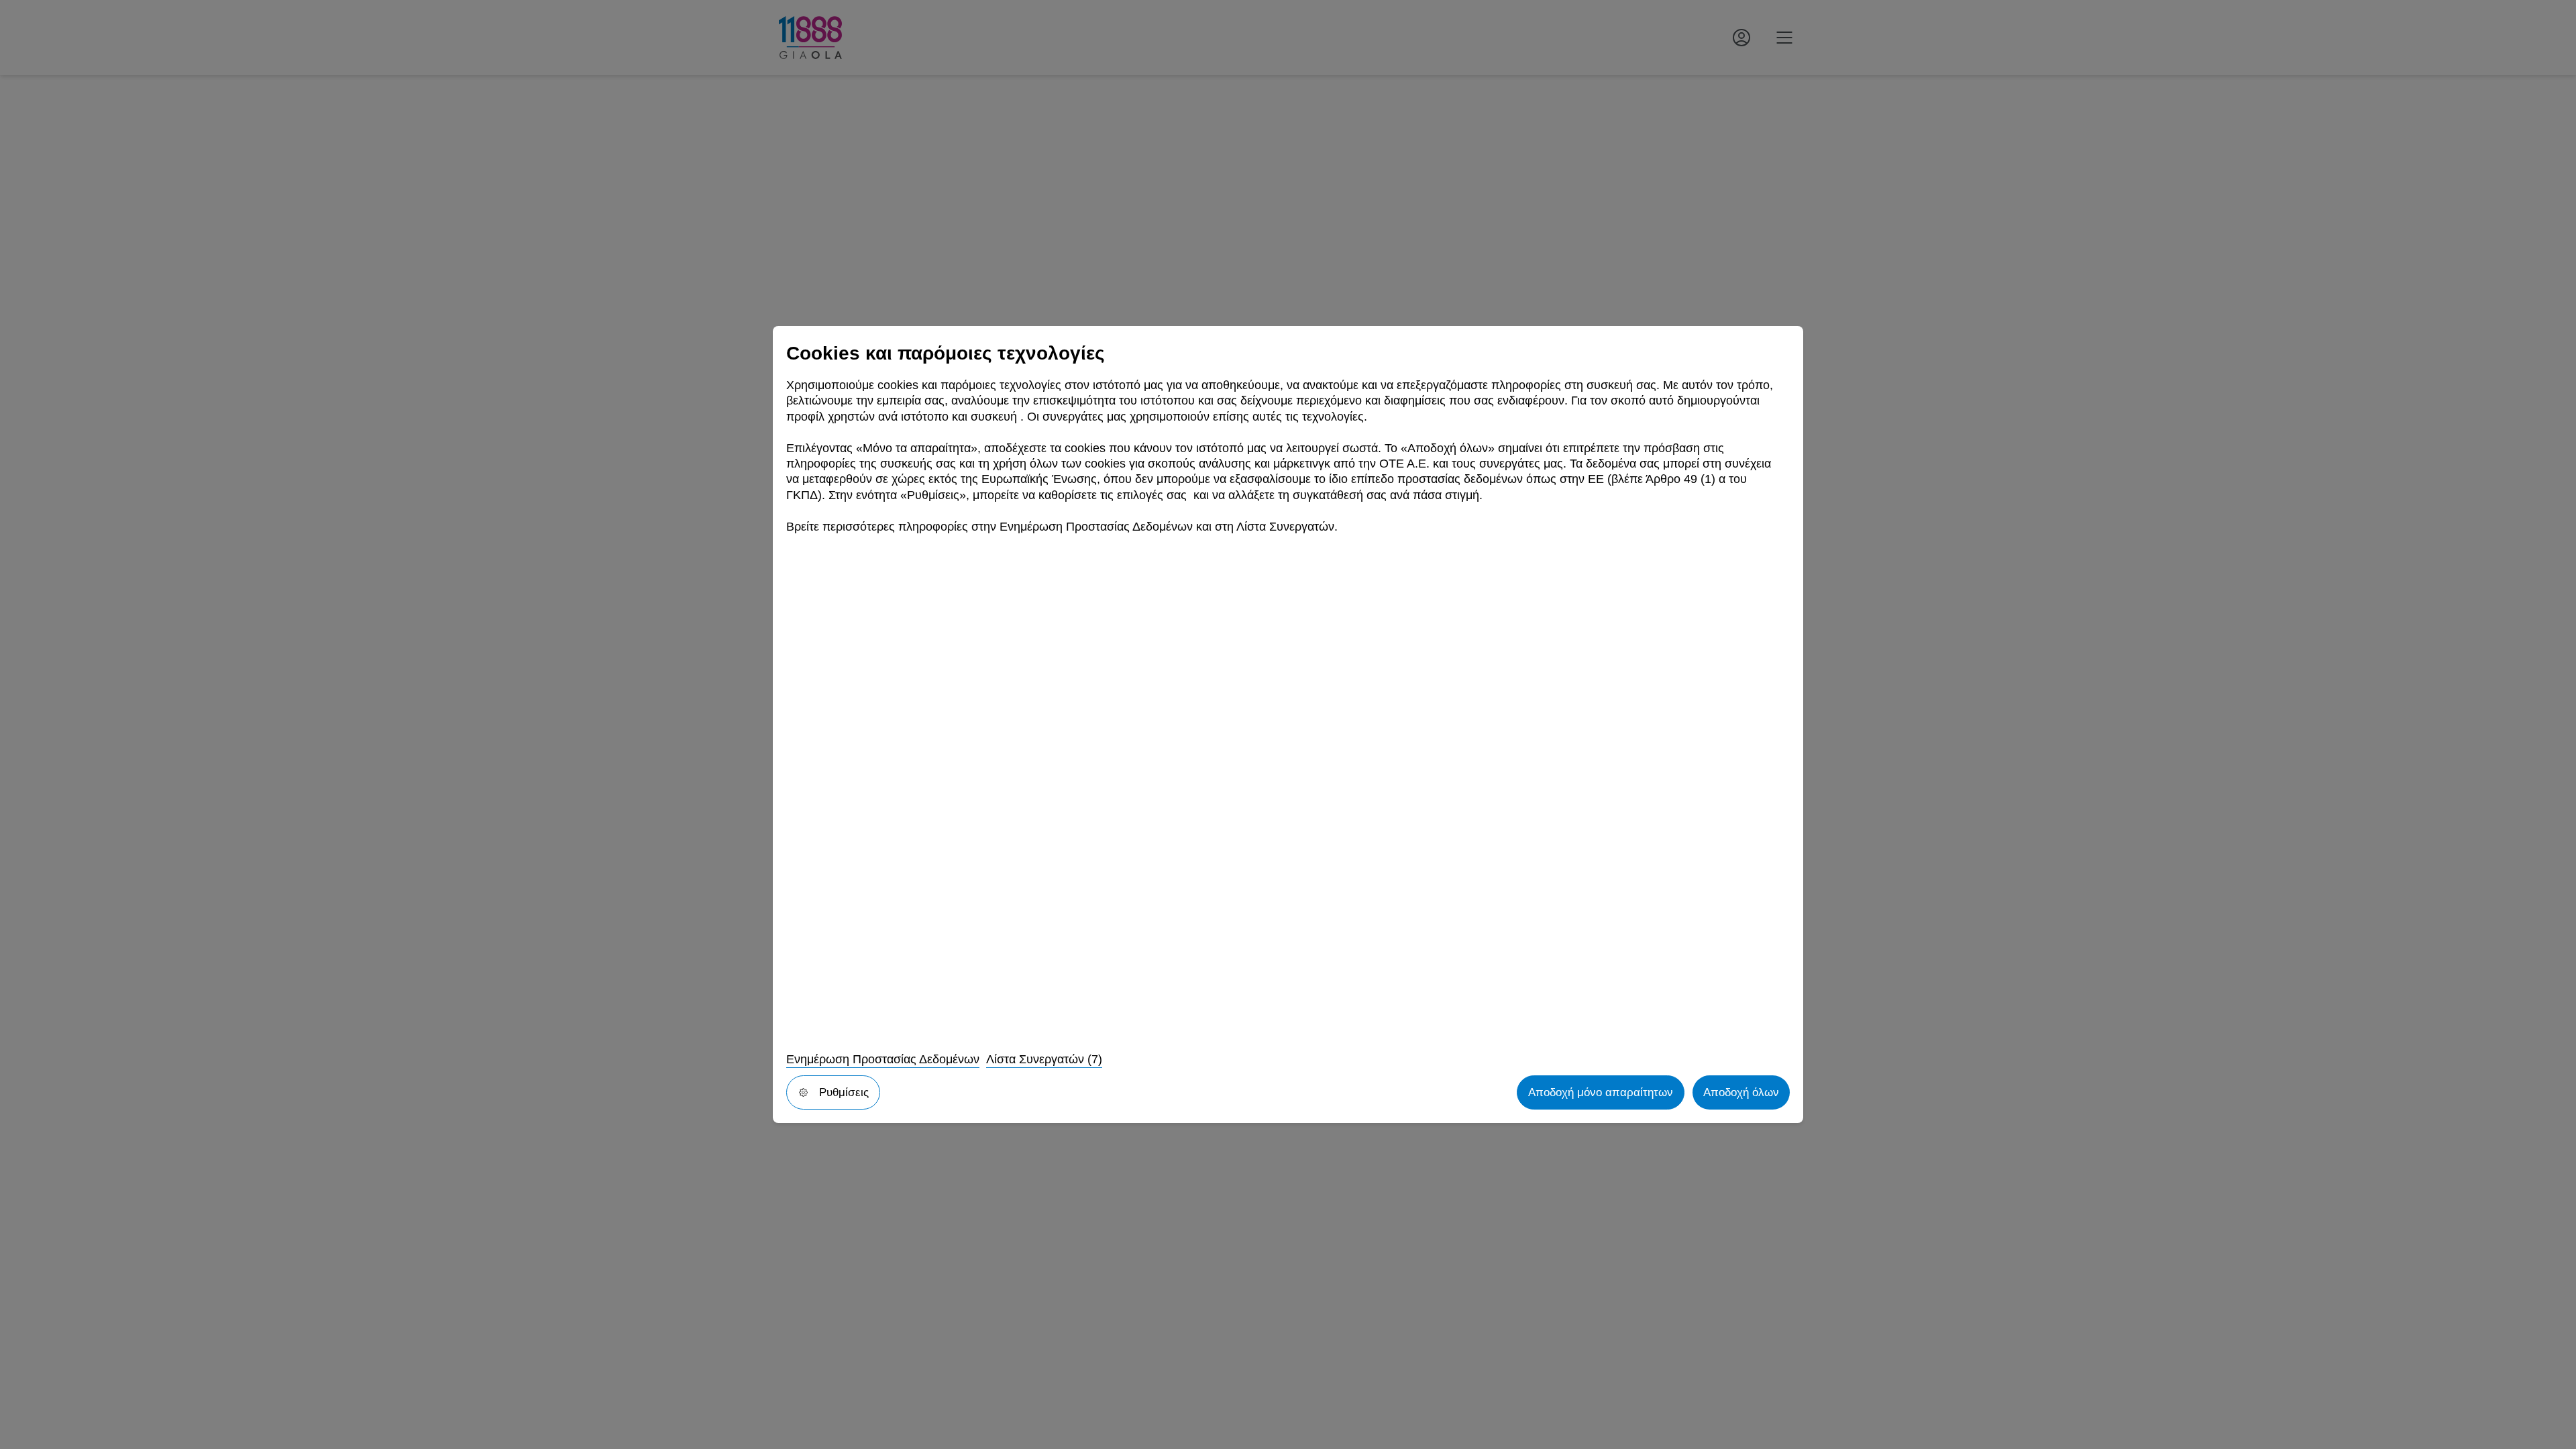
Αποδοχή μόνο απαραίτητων (1601, 1092)
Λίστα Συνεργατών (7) (1044, 1059)
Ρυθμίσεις (844, 1092)
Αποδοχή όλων (1741, 1092)
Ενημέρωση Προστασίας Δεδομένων (883, 1059)
